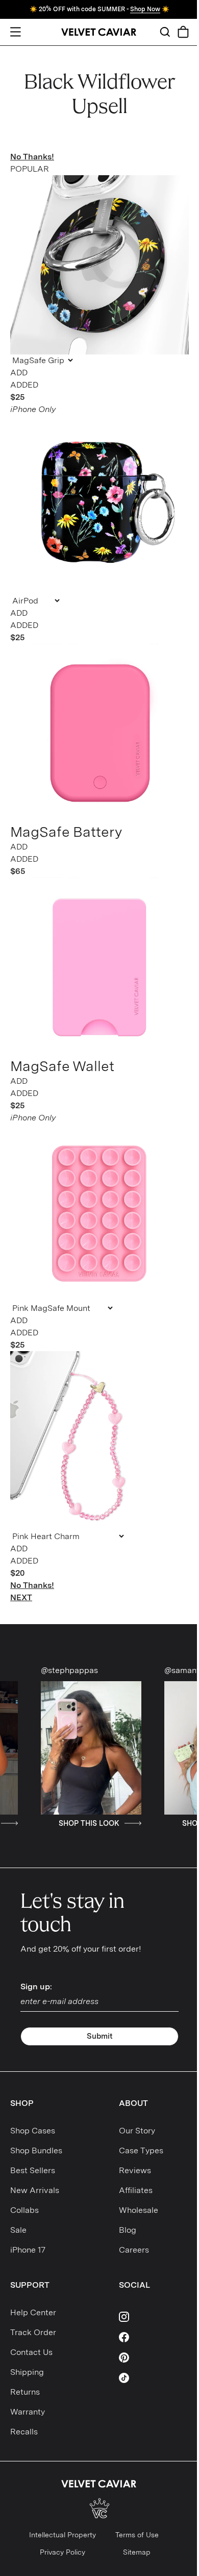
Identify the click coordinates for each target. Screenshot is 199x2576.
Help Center (33, 2312)
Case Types (141, 2150)
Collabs (24, 2210)
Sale (18, 2230)
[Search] (165, 32)
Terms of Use (137, 2535)
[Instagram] (154, 2317)
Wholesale (139, 2210)
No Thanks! (32, 157)
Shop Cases (33, 2131)
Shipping (27, 2372)
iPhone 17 (28, 2250)
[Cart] (183, 32)
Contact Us (31, 2352)
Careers (134, 2250)
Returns (25, 2392)
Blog (128, 2230)
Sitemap (137, 2552)
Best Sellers (33, 2170)
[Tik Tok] (154, 2378)
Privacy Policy (63, 2552)
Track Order (33, 2332)
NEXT (21, 1597)
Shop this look (57, 1823)
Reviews (135, 2170)
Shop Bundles (36, 2150)
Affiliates (136, 2190)
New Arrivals (35, 2190)
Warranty (28, 2412)
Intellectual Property (63, 2535)
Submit (100, 2036)
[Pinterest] (154, 2358)
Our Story (137, 2131)
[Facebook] (154, 2337)
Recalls (24, 2432)
